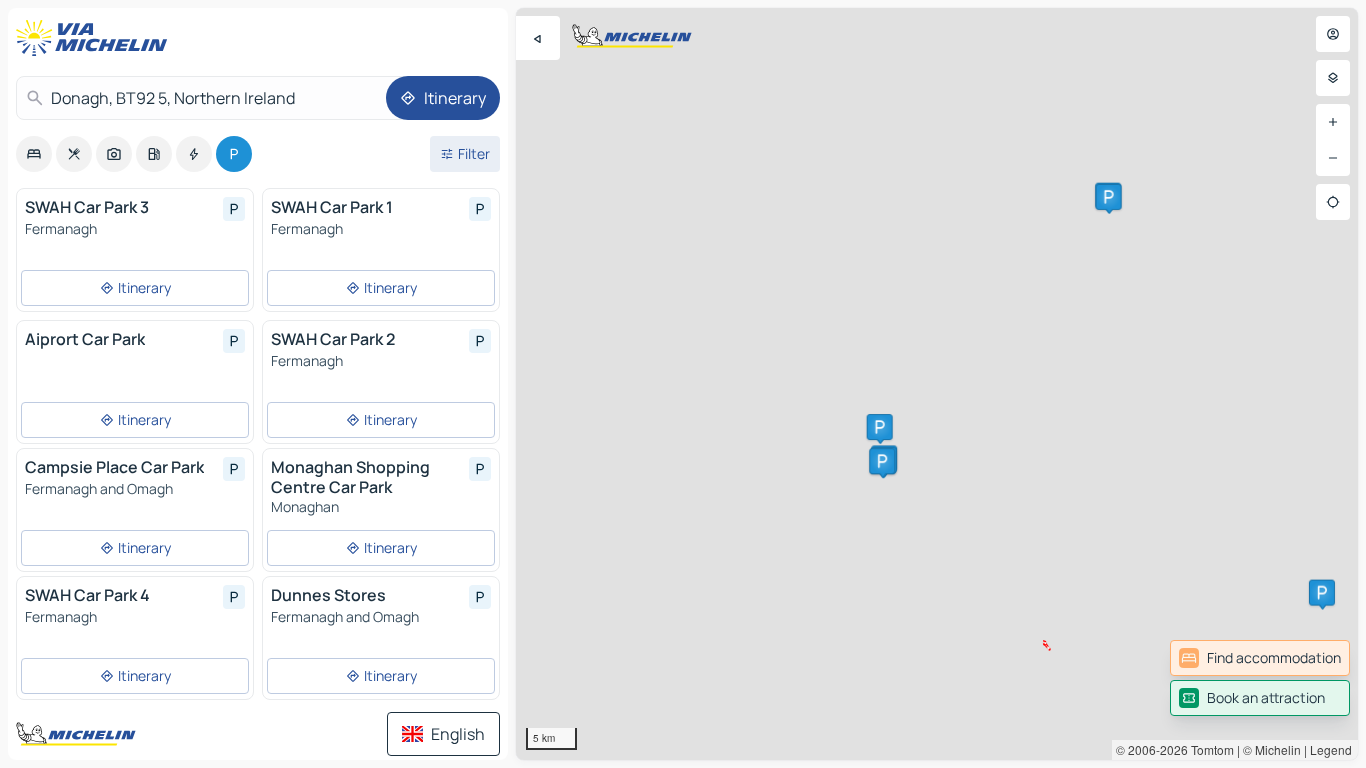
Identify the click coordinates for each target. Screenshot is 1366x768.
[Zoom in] (1333, 122)
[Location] (1333, 202)
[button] (880, 427)
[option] (34, 154)
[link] (1260, 658)
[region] (937, 384)
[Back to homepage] (96, 38)
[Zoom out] (1333, 158)
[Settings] (1333, 78)
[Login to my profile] (1333, 34)
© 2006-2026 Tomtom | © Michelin (1208, 749)
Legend (1331, 749)
